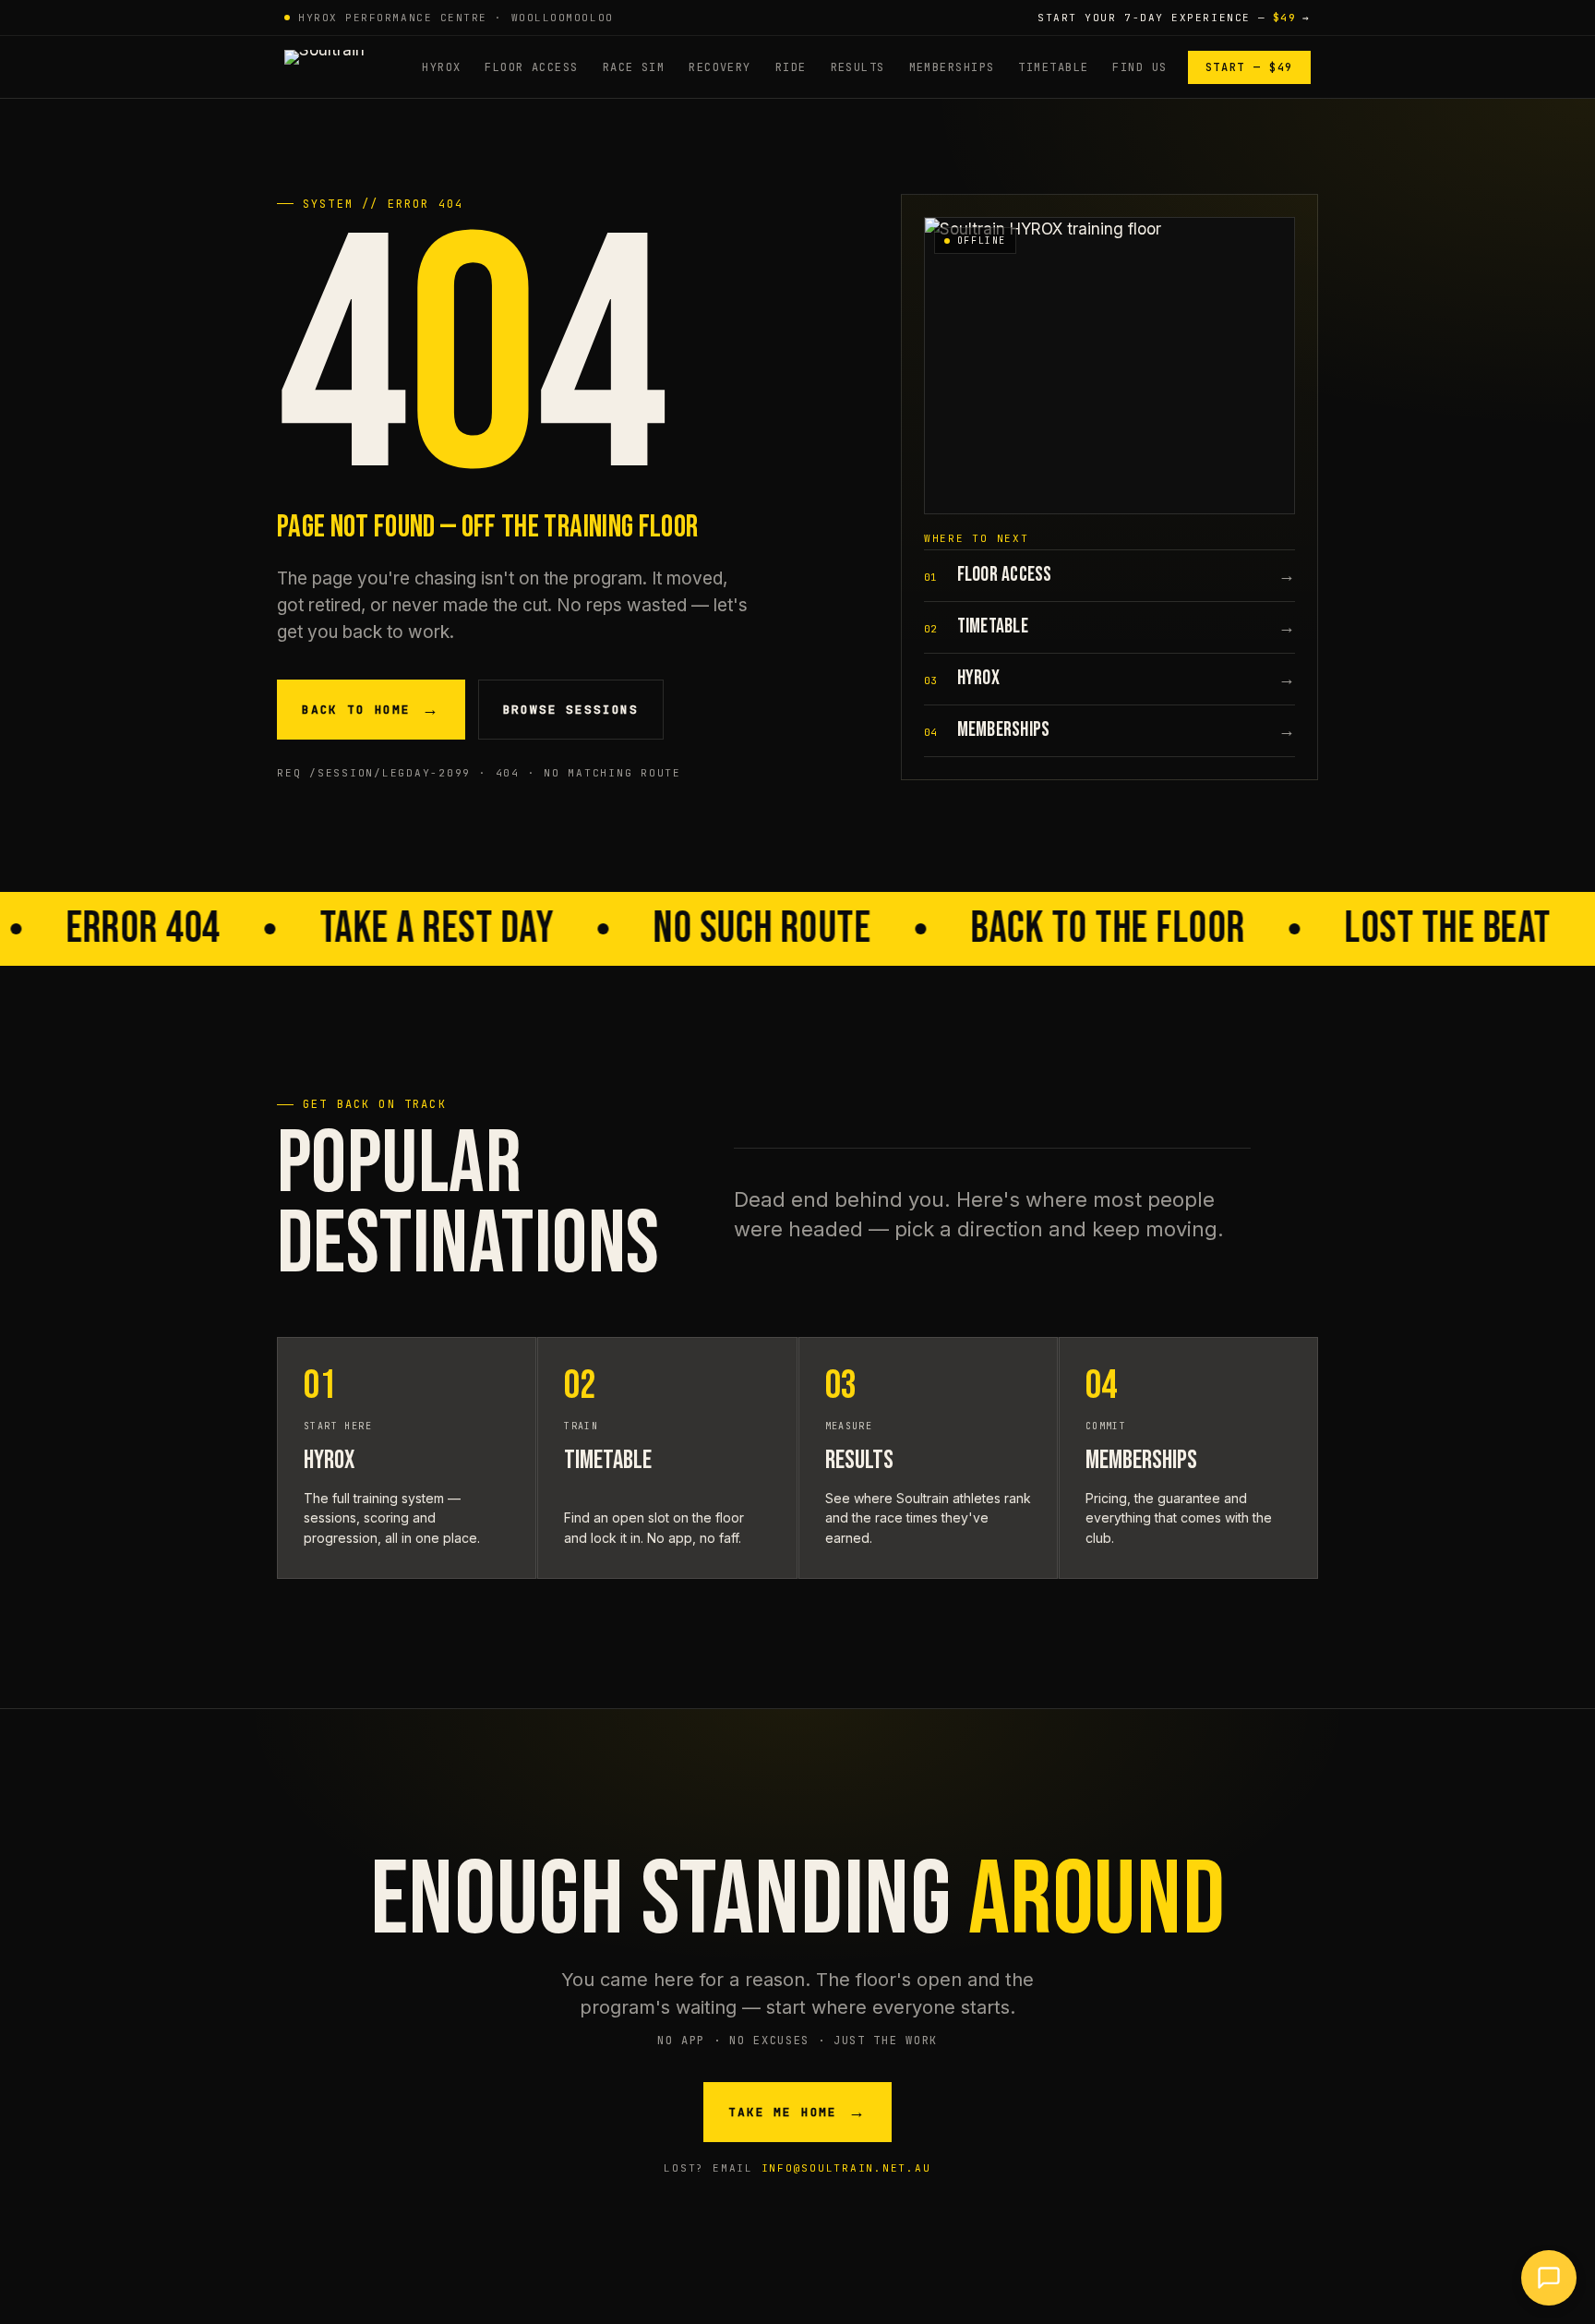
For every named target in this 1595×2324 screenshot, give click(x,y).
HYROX (441, 67)
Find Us (1139, 67)
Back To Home (371, 710)
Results (858, 67)
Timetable (1053, 67)
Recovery (720, 67)
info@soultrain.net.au (846, 2168)
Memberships (952, 67)
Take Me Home (797, 2112)
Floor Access (531, 67)
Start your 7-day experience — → (1174, 18)
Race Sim (634, 67)
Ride (791, 67)
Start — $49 (1249, 67)
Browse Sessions (571, 710)
